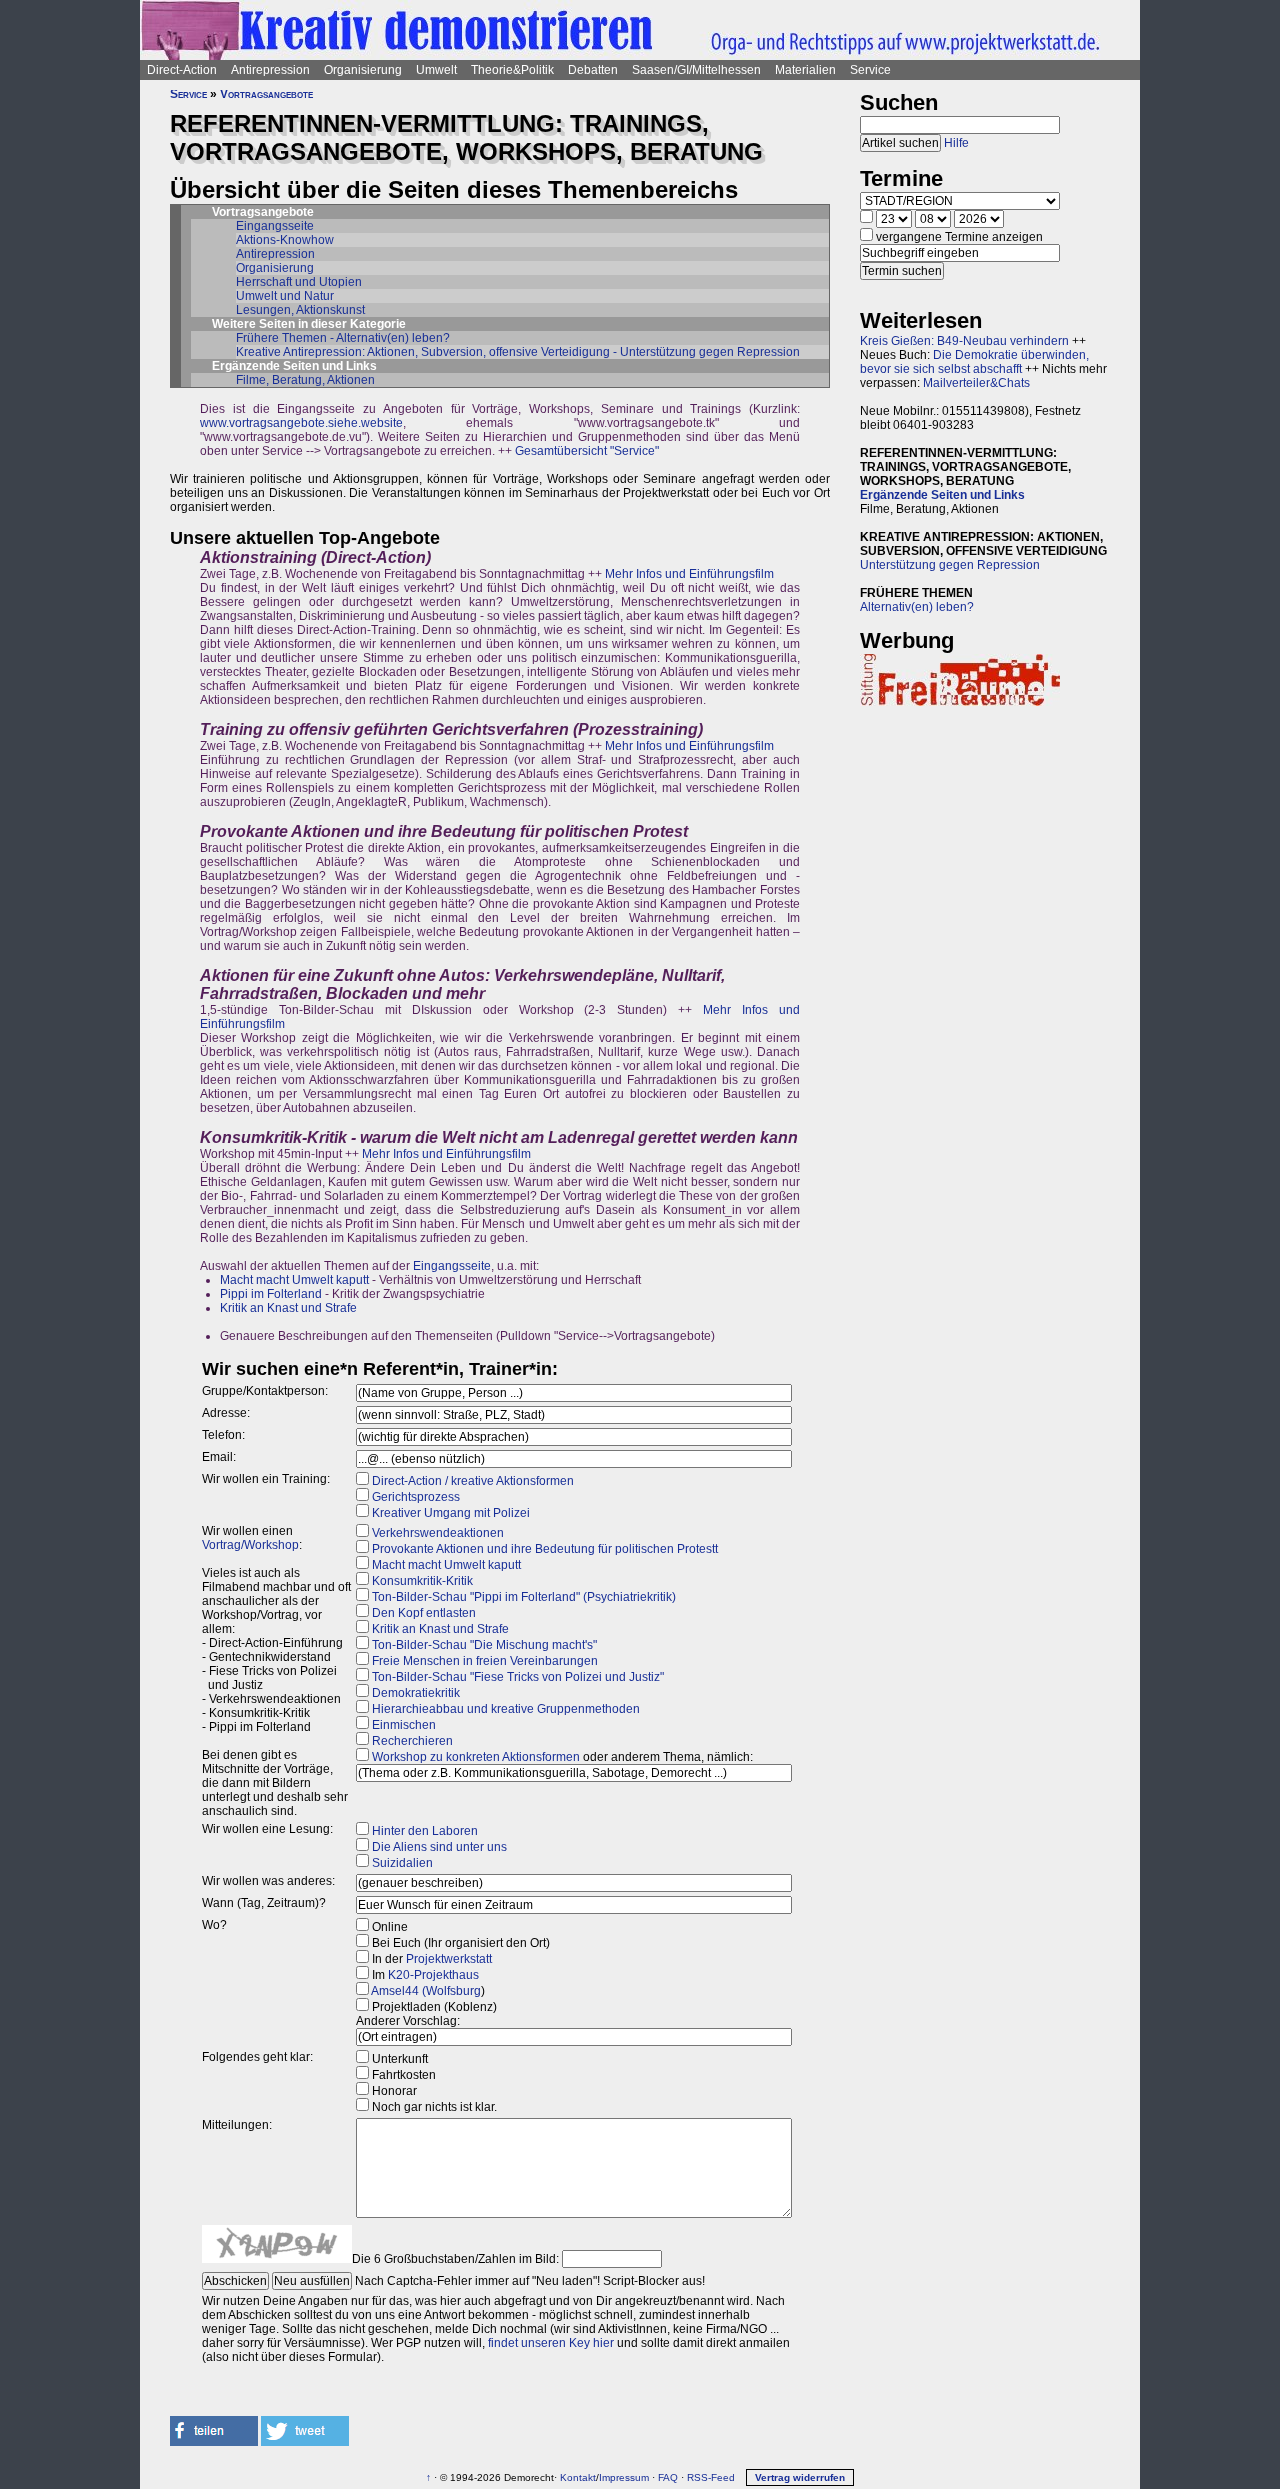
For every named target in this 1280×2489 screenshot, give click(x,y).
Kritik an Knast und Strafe (288, 1308)
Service (870, 70)
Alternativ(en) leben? (917, 607)
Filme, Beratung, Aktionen (305, 380)
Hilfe (956, 143)
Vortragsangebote (266, 94)
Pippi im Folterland (271, 1294)
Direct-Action (182, 70)
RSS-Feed (711, 2477)
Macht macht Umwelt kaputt (294, 1280)
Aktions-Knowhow (285, 240)
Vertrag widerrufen (800, 2477)
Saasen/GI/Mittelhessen (696, 70)
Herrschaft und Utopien (299, 282)
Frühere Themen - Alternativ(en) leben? (343, 338)
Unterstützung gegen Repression (950, 565)
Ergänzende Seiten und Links (942, 495)
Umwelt (436, 70)
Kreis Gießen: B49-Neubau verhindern (964, 341)
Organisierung (363, 70)
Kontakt (578, 2477)
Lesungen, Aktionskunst (300, 310)
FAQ (668, 2477)
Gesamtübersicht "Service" (587, 451)
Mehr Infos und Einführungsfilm (689, 574)
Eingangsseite (275, 226)
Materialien (805, 70)
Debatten (593, 70)
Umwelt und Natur (285, 296)
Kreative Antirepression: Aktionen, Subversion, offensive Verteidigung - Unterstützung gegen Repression (518, 352)
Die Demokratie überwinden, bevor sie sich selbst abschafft (974, 362)
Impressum (624, 2477)
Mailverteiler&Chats (976, 383)
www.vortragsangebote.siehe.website (301, 423)
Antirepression (270, 70)
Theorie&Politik (512, 70)
